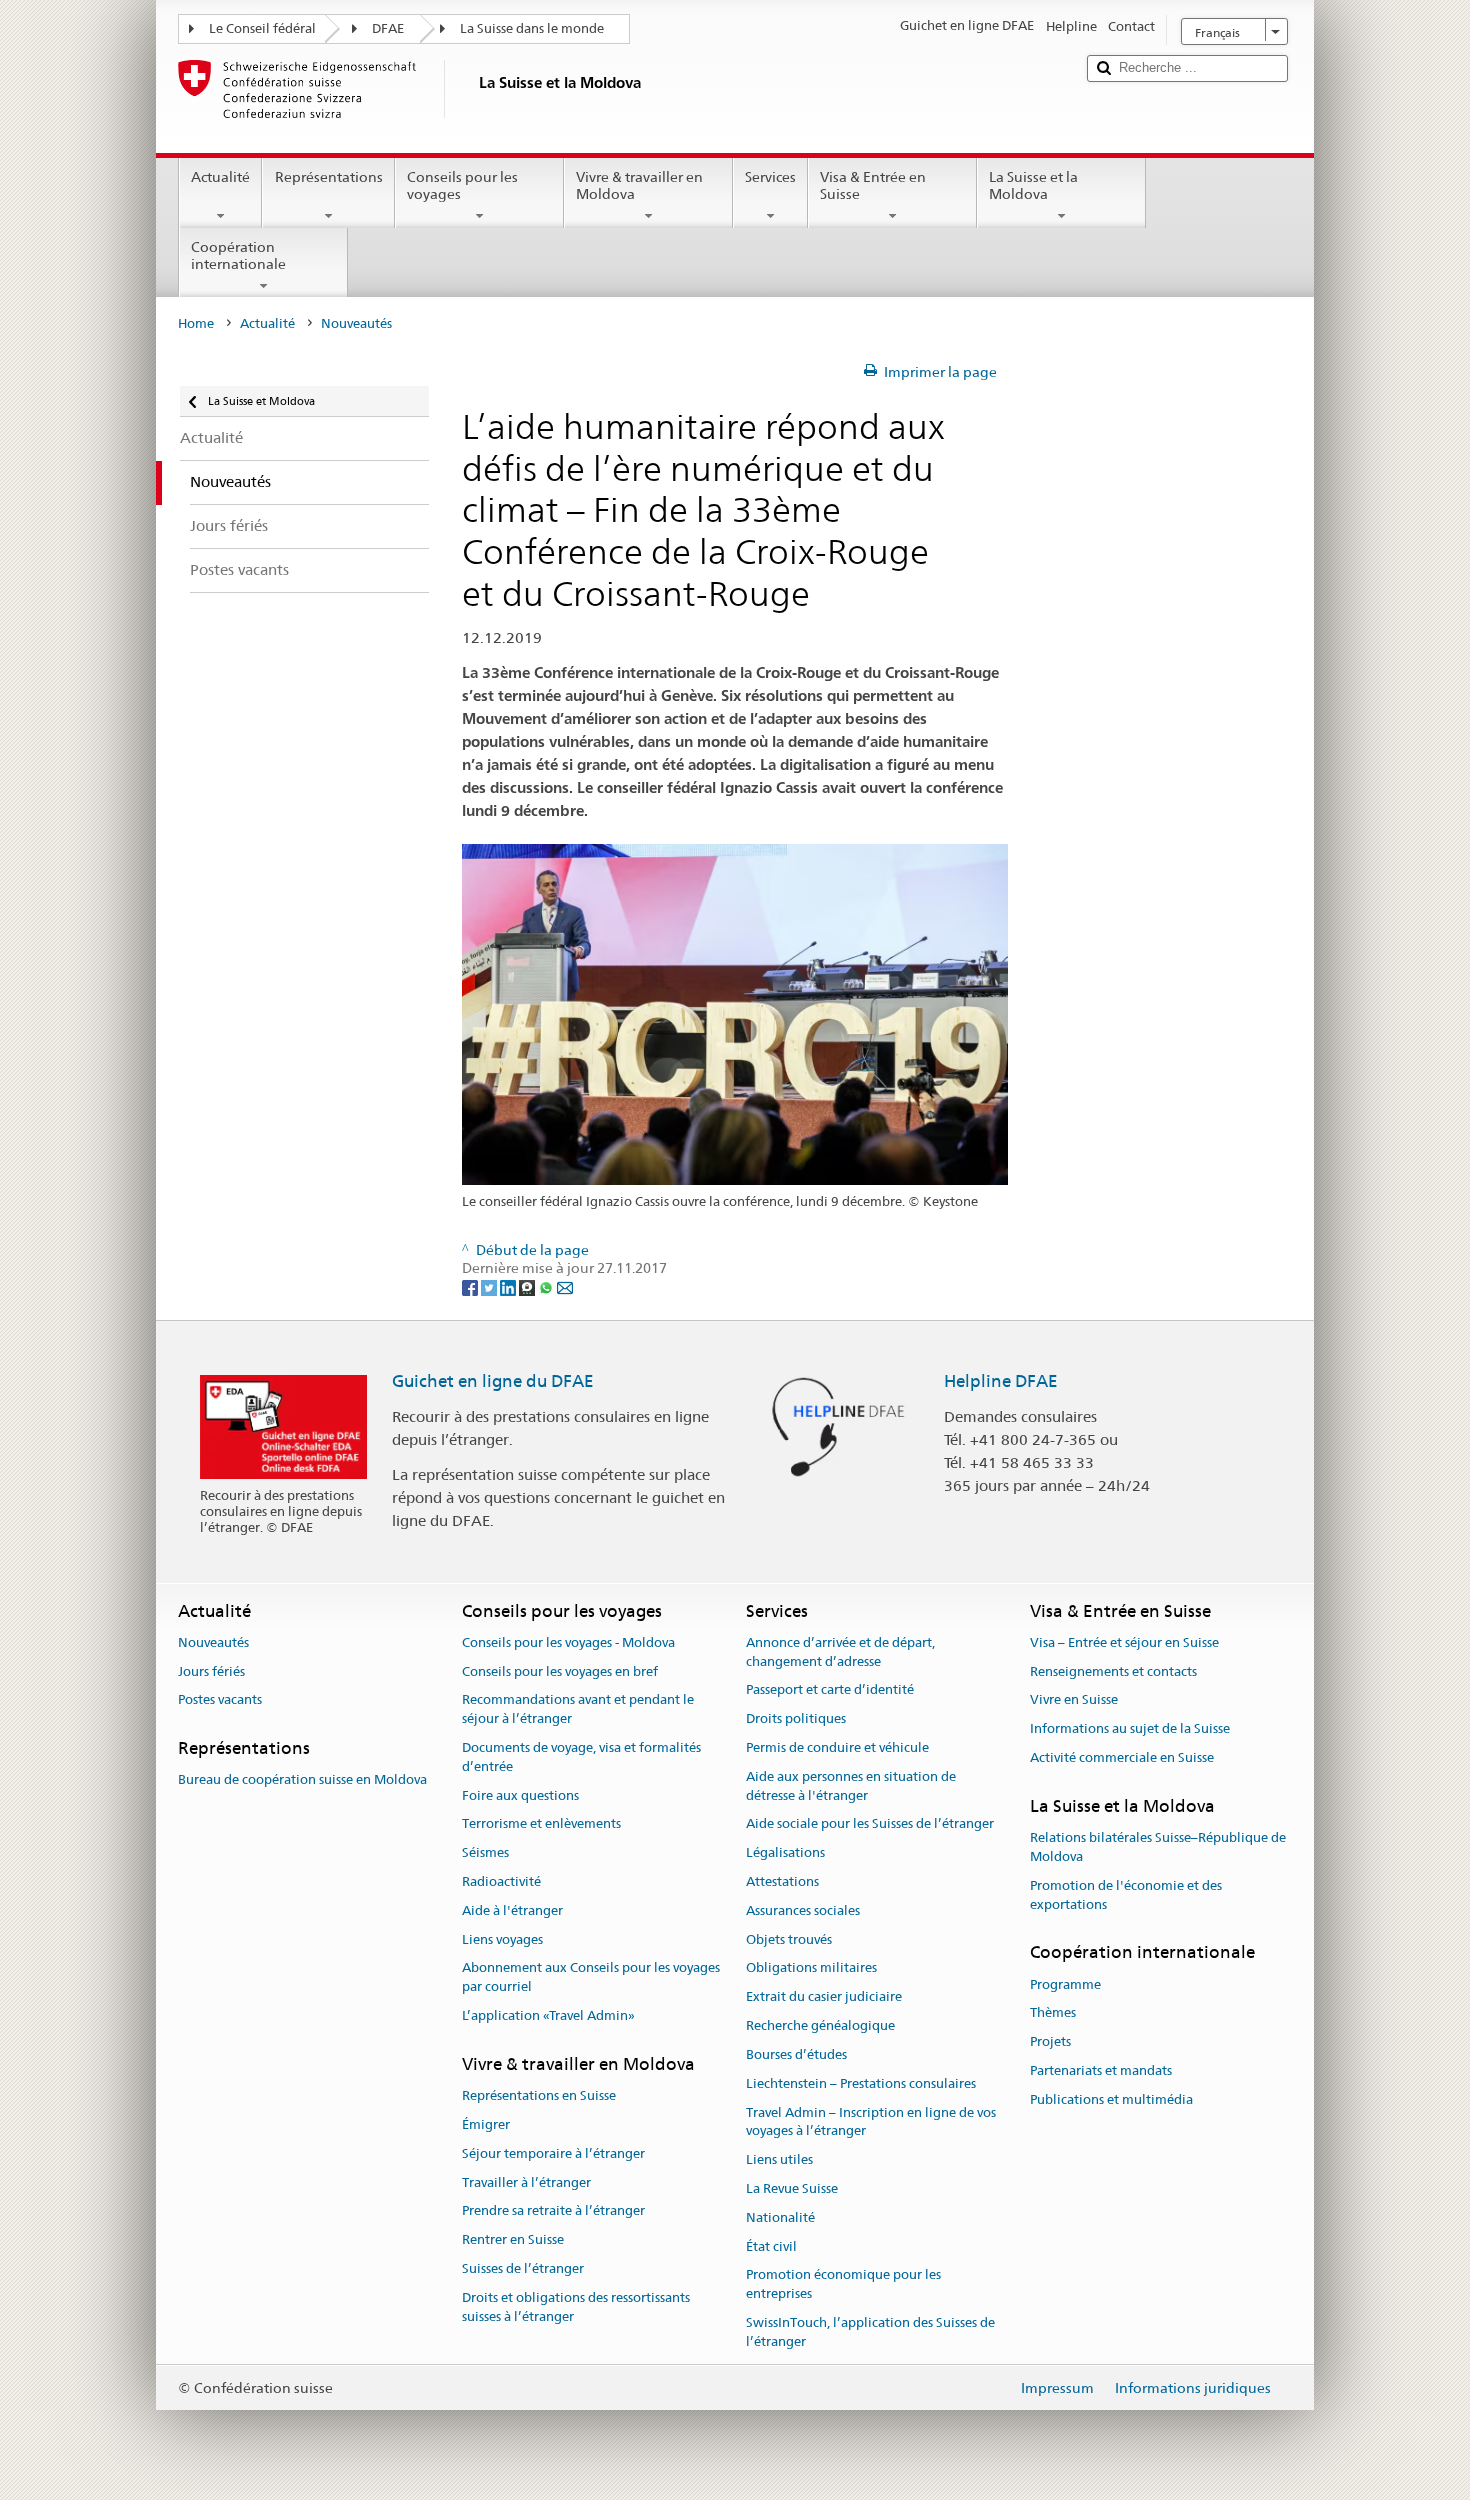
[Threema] (528, 1287)
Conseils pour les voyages (462, 185)
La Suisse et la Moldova (1033, 185)
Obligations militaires (811, 1968)
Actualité (220, 177)
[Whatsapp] (547, 1287)
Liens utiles (779, 2159)
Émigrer (486, 2124)
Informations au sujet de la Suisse (1130, 1728)
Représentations (329, 177)
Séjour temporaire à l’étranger (553, 2153)
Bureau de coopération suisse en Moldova (302, 1780)
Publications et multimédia (1111, 2099)
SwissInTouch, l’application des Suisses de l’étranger (870, 2332)
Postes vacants (220, 1700)
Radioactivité (501, 1881)
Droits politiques (796, 1718)
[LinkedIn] (509, 1287)
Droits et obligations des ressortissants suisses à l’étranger (576, 2307)
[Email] (565, 1287)
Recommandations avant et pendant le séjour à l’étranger (578, 1710)
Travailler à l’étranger (526, 2182)
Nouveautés (213, 1642)
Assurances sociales (803, 1910)
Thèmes (1053, 2013)
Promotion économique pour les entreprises (843, 2285)
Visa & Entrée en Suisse (873, 185)
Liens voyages (502, 1939)
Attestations (782, 1881)
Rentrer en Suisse (513, 2239)
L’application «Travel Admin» (548, 2015)
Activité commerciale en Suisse (1122, 1757)
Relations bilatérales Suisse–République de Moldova (1158, 1847)
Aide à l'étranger (512, 1910)
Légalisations (785, 1852)
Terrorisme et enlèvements (541, 1824)
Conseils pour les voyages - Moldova (568, 1642)
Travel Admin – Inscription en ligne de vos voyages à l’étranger (871, 2122)
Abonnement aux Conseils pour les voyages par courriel (591, 1978)
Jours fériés (211, 1671)
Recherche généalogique (820, 2025)
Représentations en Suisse (539, 2095)
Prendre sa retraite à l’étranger (553, 2211)
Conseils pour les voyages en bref (560, 1671)
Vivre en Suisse (1074, 1700)
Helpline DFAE (1001, 1381)
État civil (771, 2246)
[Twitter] (490, 1287)
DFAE (388, 28)
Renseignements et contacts (1113, 1671)
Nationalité (780, 2217)
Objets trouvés (789, 1939)
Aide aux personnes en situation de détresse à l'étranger (851, 1786)
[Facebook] (471, 1287)
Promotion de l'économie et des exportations (1126, 1895)
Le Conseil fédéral (262, 28)
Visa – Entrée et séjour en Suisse (1124, 1642)
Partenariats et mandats (1101, 2070)
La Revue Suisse (792, 2188)
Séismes (485, 1852)
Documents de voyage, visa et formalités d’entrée (581, 1757)
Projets (1050, 2041)
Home (196, 323)
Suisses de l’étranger (523, 2268)
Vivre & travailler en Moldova (639, 185)
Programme (1065, 1984)
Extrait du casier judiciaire (824, 1997)
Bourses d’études (796, 2054)
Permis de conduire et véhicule (837, 1747)
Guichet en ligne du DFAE (493, 1381)
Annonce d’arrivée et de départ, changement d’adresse (840, 1652)
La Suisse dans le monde (532, 28)
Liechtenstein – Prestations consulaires (861, 2083)
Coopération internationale (238, 255)
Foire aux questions (520, 1795)
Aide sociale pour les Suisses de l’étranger (870, 1824)
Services (770, 177)
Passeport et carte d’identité (830, 1690)
